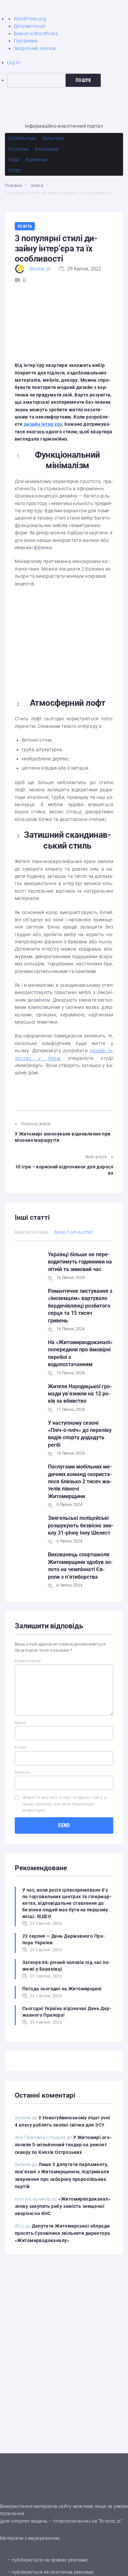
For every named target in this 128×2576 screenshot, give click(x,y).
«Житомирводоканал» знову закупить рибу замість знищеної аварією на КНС (63, 2206)
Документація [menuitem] (30, 26)
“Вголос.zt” (111, 2521)
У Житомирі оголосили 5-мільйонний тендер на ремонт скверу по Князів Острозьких (63, 2145)
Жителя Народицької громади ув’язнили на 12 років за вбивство (80, 1394)
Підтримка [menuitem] (26, 41)
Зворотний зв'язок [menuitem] (35, 48)
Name (20, 1723)
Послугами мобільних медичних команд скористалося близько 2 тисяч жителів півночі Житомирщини (80, 1481)
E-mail (21, 1747)
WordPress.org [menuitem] (30, 19)
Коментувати (28, 1661)
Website (22, 1773)
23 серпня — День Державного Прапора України (64, 1939)
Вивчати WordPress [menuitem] (36, 34)
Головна (13, 186)
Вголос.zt (40, 269)
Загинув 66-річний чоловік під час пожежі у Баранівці (66, 1966)
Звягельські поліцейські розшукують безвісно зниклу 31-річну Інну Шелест (81, 1525)
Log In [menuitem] (14, 63)
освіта (37, 186)
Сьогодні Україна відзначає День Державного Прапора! (67, 2012)
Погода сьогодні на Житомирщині (62, 1989)
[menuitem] (67, 80)
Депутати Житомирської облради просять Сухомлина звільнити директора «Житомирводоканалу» (63, 2233)
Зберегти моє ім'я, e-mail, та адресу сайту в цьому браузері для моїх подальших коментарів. (64, 1804)
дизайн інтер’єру (43, 424)
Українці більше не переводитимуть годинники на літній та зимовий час (80, 1262)
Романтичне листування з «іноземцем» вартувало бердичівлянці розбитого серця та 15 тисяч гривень (80, 1306)
